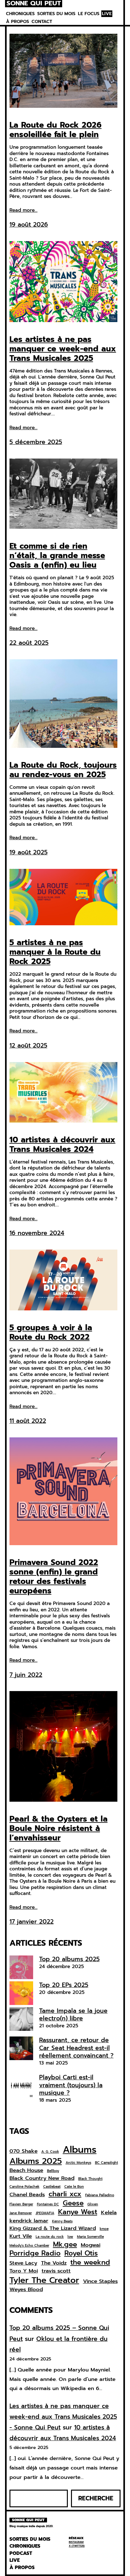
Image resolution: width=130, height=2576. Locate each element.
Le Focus (89, 14)
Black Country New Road (42, 2178)
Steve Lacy (23, 2263)
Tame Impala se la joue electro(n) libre (73, 2015)
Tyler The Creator (44, 2280)
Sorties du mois (56, 14)
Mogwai (91, 2245)
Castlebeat (52, 2187)
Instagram (76, 2542)
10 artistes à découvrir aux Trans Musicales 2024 (62, 1145)
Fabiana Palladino (100, 2195)
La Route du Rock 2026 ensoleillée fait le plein (56, 130)
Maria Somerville (90, 2237)
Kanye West (78, 2212)
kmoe (104, 2229)
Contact (42, 22)
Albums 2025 (36, 2161)
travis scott (56, 2271)
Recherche (96, 2498)
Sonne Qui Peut (34, 4)
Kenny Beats (62, 2221)
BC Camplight (106, 2163)
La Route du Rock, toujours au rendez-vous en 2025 (63, 770)
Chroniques (20, 14)
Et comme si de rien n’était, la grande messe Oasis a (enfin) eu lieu (57, 556)
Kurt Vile (21, 2236)
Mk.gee (65, 2244)
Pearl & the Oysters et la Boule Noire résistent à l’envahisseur (59, 1828)
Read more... (24, 211)
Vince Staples (100, 2281)
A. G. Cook (50, 2152)
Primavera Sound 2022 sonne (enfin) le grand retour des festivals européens (54, 1577)
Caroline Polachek (24, 2187)
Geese (73, 2203)
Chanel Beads (27, 2195)
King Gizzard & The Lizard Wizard (53, 2228)
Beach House (26, 2170)
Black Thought (90, 2179)
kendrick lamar (29, 2221)
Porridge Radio (35, 2253)
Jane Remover (21, 2213)
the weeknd (90, 2262)
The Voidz (54, 2263)
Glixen (93, 2204)
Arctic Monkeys (78, 2163)
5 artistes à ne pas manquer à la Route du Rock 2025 (55, 952)
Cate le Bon (74, 2187)
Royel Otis (81, 2253)
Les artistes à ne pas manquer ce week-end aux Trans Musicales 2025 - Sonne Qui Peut (63, 2417)
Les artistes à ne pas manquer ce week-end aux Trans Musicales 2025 (63, 349)
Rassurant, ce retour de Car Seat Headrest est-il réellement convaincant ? (76, 2048)
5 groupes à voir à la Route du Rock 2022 (51, 1332)
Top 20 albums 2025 (69, 1959)
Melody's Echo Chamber (29, 2246)
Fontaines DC (48, 2204)
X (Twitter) (77, 2546)
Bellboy (53, 2171)
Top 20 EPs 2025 (64, 1985)
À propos (18, 22)
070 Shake (24, 2151)
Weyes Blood (26, 2290)
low (70, 2237)
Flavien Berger (21, 2204)
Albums (80, 2150)
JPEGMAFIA (45, 2213)
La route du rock (50, 2237)
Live (107, 14)
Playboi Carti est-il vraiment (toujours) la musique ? (71, 2085)
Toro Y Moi (24, 2271)
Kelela (109, 2213)
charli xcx (65, 2194)
